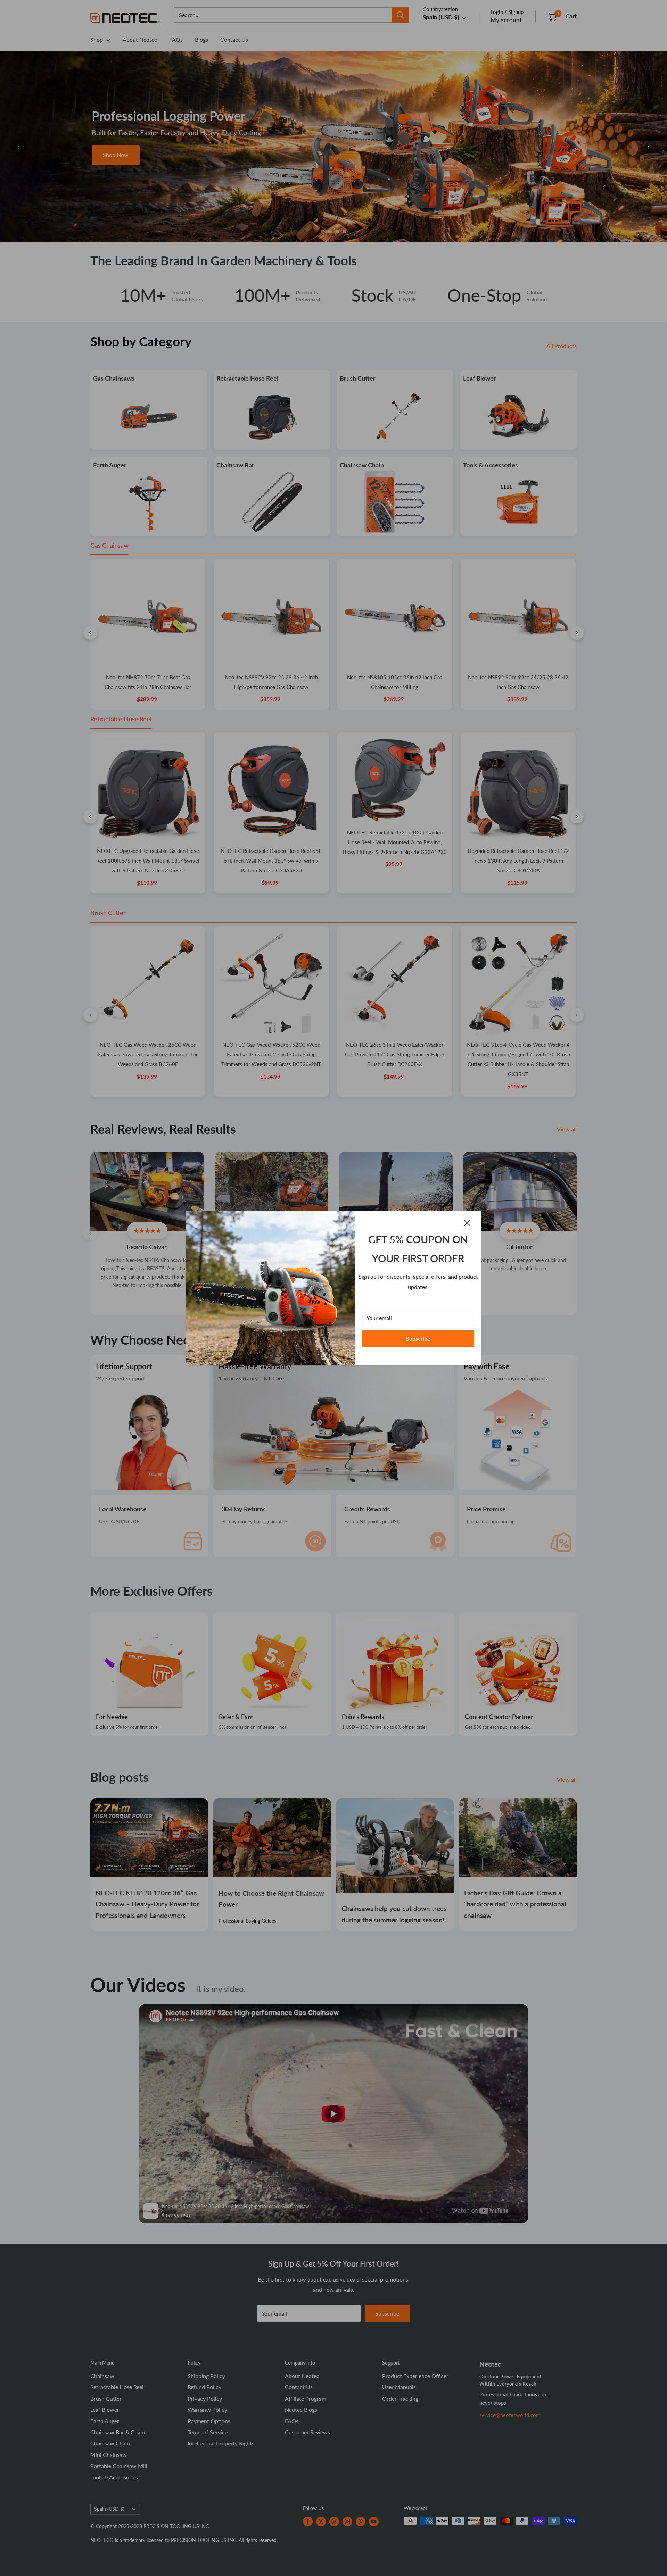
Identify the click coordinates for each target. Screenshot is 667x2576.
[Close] (467, 1223)
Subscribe (418, 1339)
